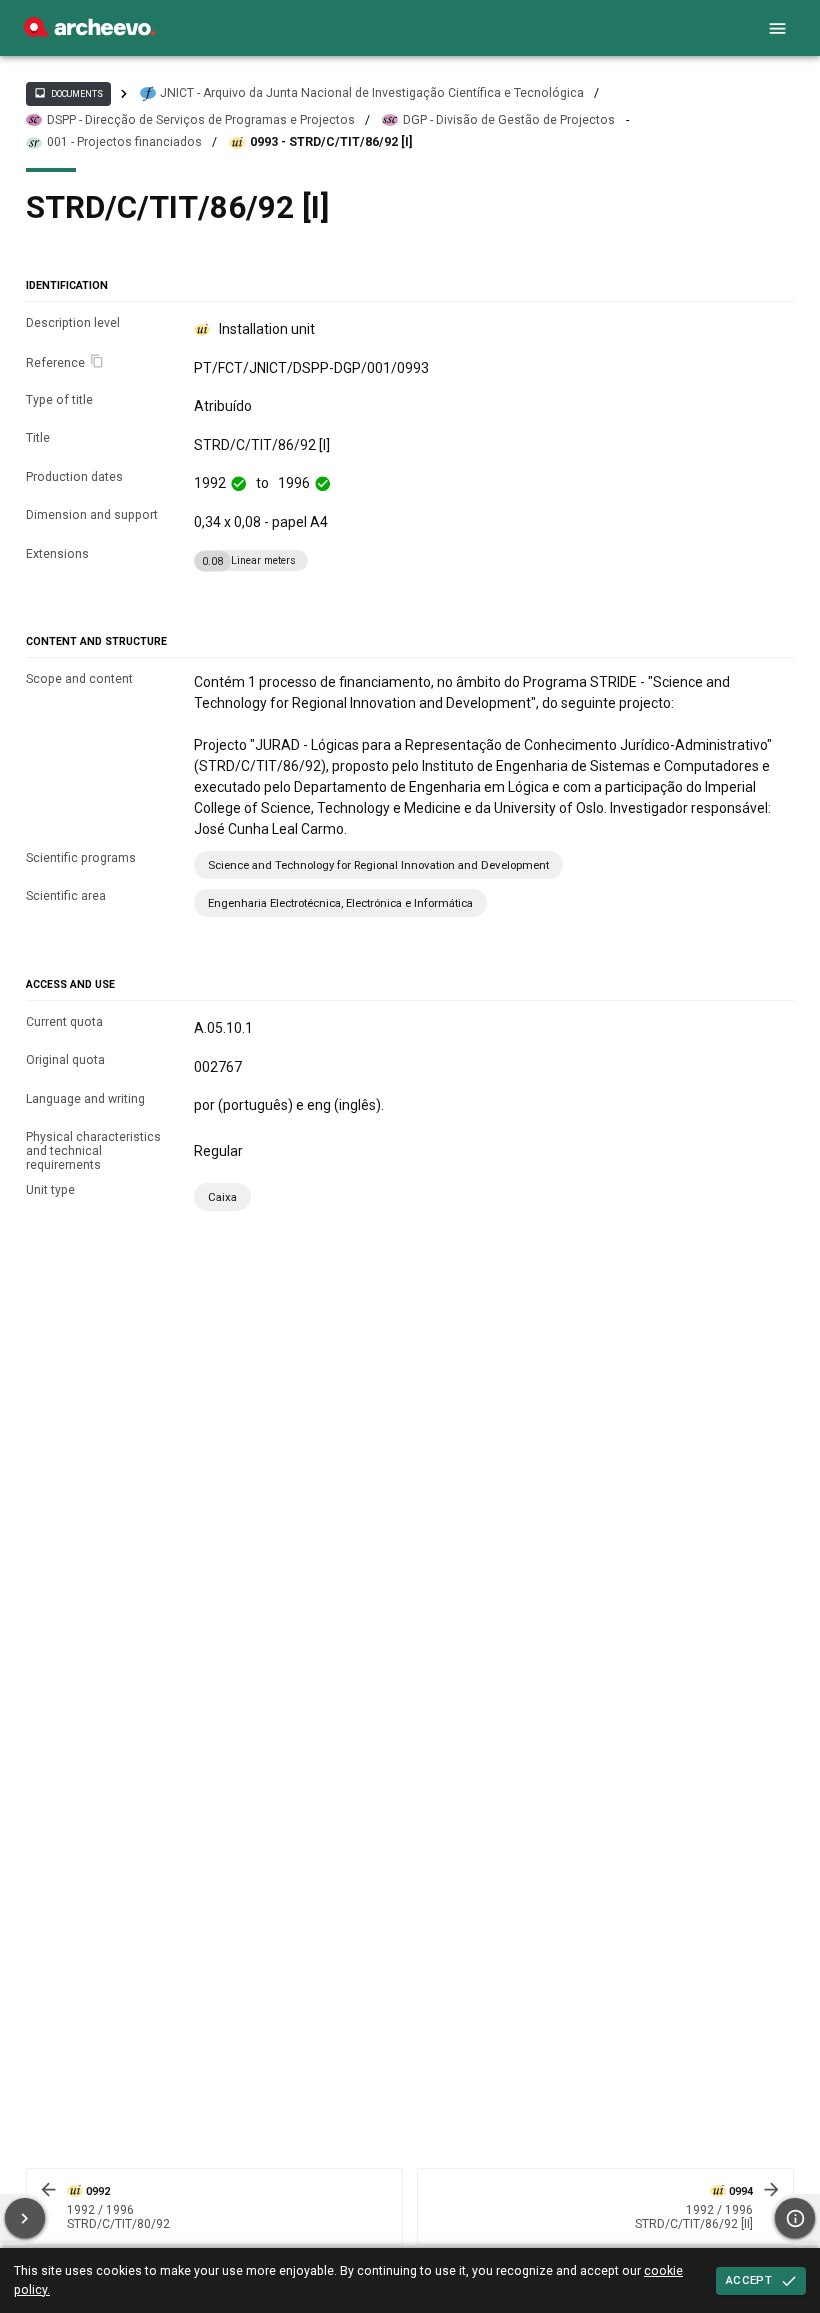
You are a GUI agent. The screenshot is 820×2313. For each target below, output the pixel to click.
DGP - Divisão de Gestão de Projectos (509, 120)
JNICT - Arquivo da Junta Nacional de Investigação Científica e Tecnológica (372, 93)
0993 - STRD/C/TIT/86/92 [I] (331, 142)
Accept (749, 2280)
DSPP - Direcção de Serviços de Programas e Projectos (201, 120)
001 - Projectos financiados (124, 142)
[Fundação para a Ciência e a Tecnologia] (89, 32)
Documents (68, 93)
